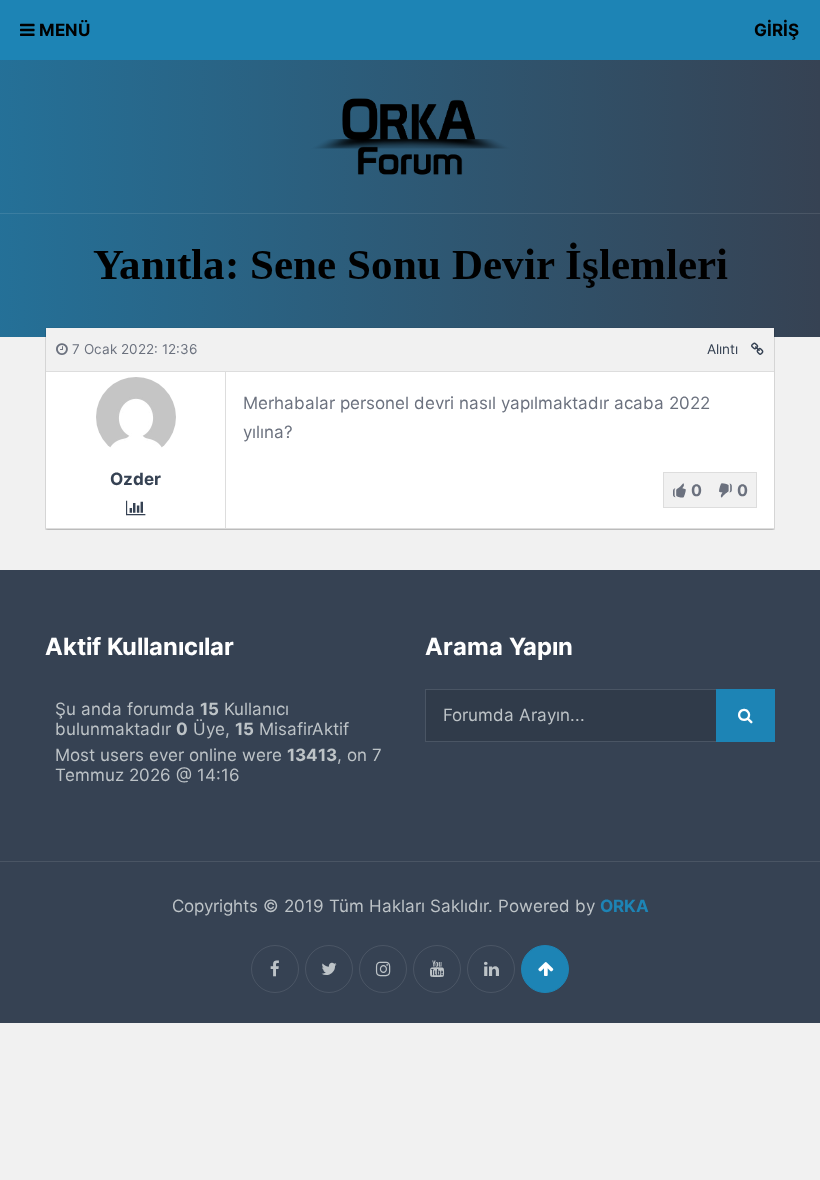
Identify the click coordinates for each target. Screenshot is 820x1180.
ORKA (624, 906)
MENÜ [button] (62, 30)
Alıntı (722, 349)
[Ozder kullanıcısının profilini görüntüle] (136, 451)
